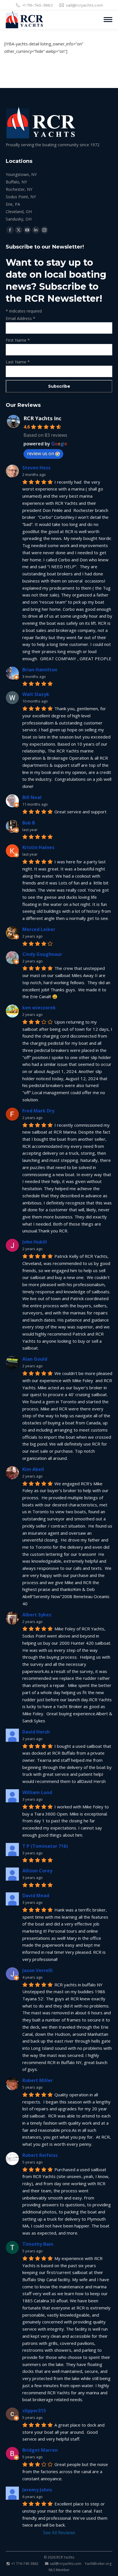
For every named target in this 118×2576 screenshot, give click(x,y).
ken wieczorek (39, 1008)
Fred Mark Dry (38, 1111)
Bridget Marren (40, 2450)
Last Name (18, 362)
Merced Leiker (39, 929)
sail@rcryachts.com (84, 5)
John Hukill (35, 1242)
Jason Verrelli (38, 1970)
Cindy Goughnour (42, 954)
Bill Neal (32, 797)
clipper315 (34, 2411)
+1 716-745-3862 (38, 5)
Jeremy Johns (37, 2490)
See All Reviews (59, 2533)
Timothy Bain (38, 2244)
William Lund (37, 1792)
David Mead (36, 1896)
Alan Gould (35, 1359)
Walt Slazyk (36, 694)
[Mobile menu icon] (108, 20)
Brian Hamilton (40, 670)
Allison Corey (37, 1871)
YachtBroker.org (98, 2564)
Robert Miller (38, 2080)
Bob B (29, 823)
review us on (41, 453)
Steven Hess (36, 468)
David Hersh (36, 1732)
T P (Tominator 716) (45, 1846)
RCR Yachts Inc (42, 418)
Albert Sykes (37, 1615)
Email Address (20, 318)
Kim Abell (33, 1469)
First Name (18, 340)
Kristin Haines (38, 847)
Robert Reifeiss (40, 2155)
